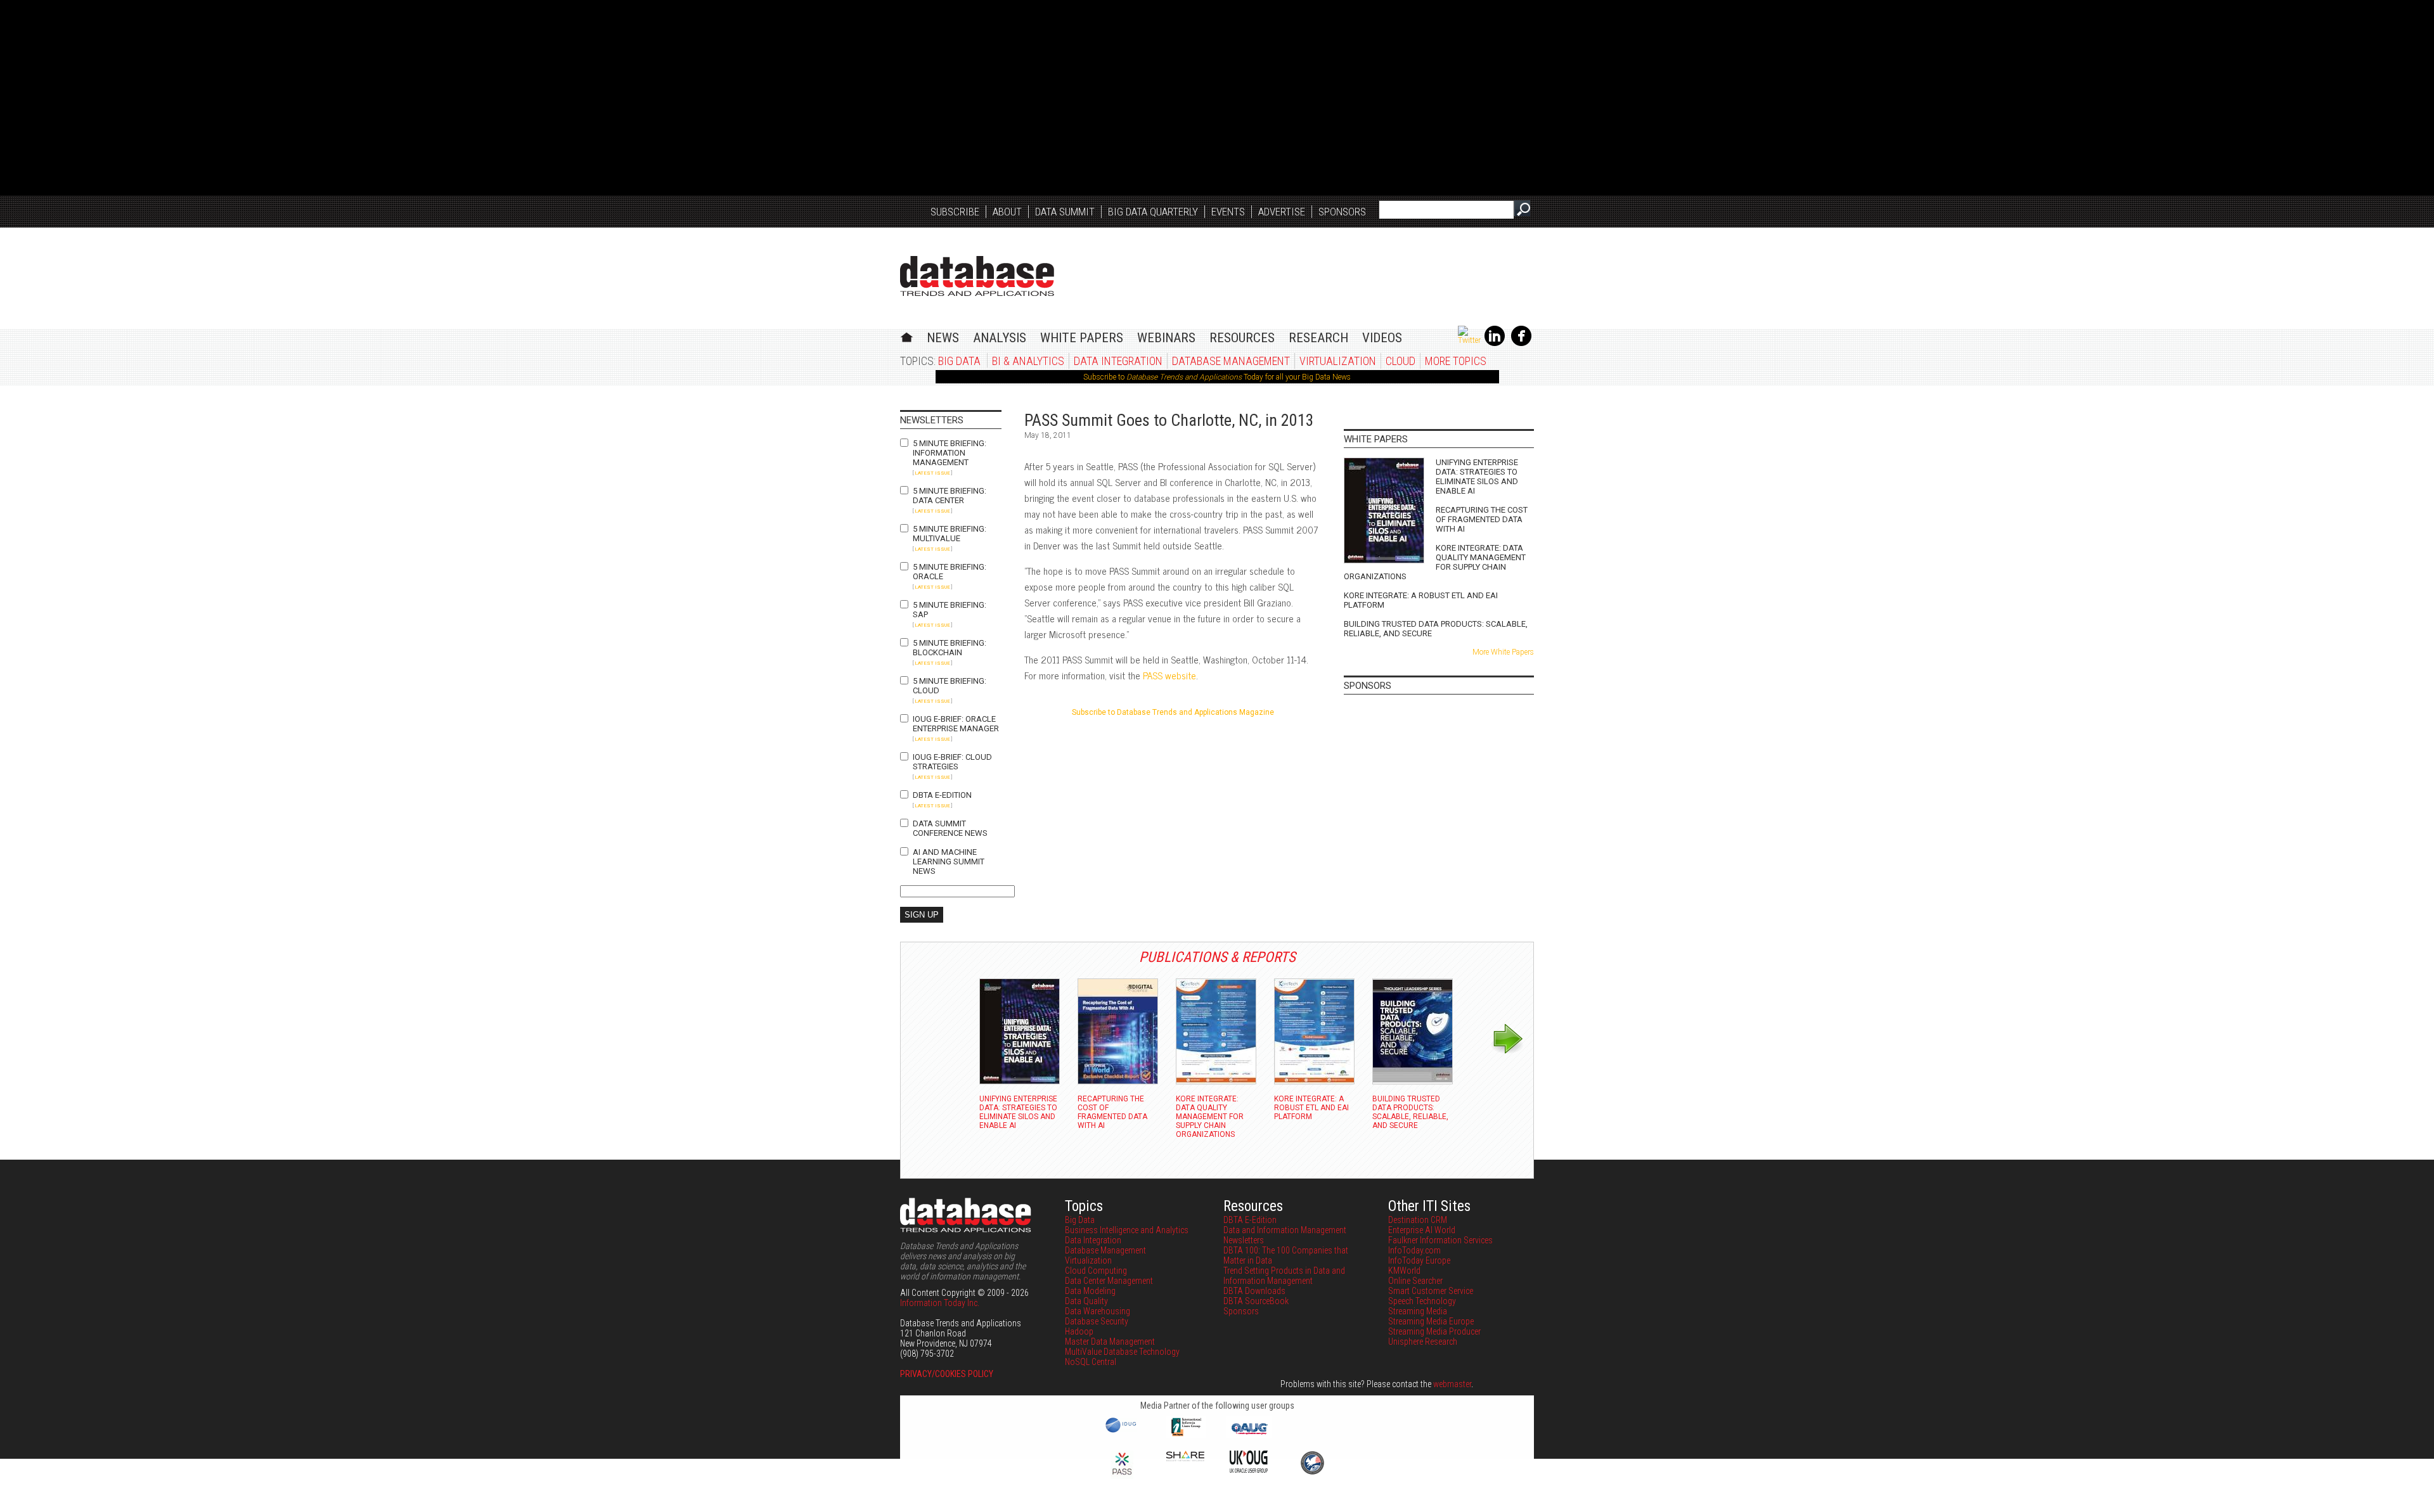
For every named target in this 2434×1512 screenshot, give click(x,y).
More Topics (1456, 361)
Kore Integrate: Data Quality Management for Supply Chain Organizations (1435, 562)
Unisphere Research (1423, 1342)
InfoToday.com (1414, 1250)
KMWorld (1404, 1271)
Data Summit (1065, 212)
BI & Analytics (1028, 361)
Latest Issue (932, 473)
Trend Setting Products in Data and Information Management (1284, 1276)
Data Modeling (1090, 1291)
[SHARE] (1185, 1458)
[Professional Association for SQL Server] (1122, 1476)
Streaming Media (1418, 1311)
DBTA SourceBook (1256, 1301)
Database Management (1231, 361)
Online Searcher (1415, 1281)
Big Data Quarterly (1153, 212)
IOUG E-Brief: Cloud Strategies (952, 762)
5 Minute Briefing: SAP (950, 610)
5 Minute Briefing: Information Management (950, 453)
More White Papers (1503, 652)
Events (1228, 212)
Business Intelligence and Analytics (1127, 1230)
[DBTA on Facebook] (1521, 343)
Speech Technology (1422, 1301)
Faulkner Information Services (1440, 1240)
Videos (1382, 338)
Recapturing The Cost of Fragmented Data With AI (1482, 519)
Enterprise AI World (1422, 1230)
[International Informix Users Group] (1186, 1435)
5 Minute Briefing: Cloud (950, 686)
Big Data (959, 361)
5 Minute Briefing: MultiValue (950, 534)
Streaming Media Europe (1431, 1321)
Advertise (1282, 212)
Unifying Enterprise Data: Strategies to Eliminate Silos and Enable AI (1477, 477)
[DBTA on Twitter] (1469, 340)
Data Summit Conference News (950, 828)
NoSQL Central (1091, 1362)
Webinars (1166, 338)
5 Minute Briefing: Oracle (950, 572)
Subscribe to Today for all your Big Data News (1217, 377)
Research (1318, 338)
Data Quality (1086, 1301)
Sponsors (1342, 212)
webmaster (1452, 1384)
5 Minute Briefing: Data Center (950, 496)
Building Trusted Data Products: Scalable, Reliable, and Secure (1436, 629)
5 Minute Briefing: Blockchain (950, 648)
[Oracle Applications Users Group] (1249, 1435)
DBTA (977, 276)
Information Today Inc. (940, 1303)
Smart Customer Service (1431, 1291)
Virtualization (1338, 361)
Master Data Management (1110, 1342)
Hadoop (1079, 1331)
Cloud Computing (1096, 1271)
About (1007, 212)
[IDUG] (1122, 1432)
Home (907, 336)
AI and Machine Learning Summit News (949, 862)
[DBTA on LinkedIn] (1495, 343)
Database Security (1097, 1321)
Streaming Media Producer (1434, 1331)
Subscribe (955, 212)
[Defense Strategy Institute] (1312, 1473)
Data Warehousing (1098, 1311)
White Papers (1082, 338)
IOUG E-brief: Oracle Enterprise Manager (956, 724)
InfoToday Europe (1419, 1260)
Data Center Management (1109, 1281)
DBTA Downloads (1254, 1291)
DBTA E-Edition (942, 795)
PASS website (1169, 675)
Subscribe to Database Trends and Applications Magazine (1173, 712)
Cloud (1401, 361)
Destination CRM (1418, 1220)
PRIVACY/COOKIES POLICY (947, 1374)
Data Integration (1118, 361)
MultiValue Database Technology (1122, 1352)
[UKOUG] (1249, 1470)
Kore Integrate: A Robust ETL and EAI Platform (1421, 600)
